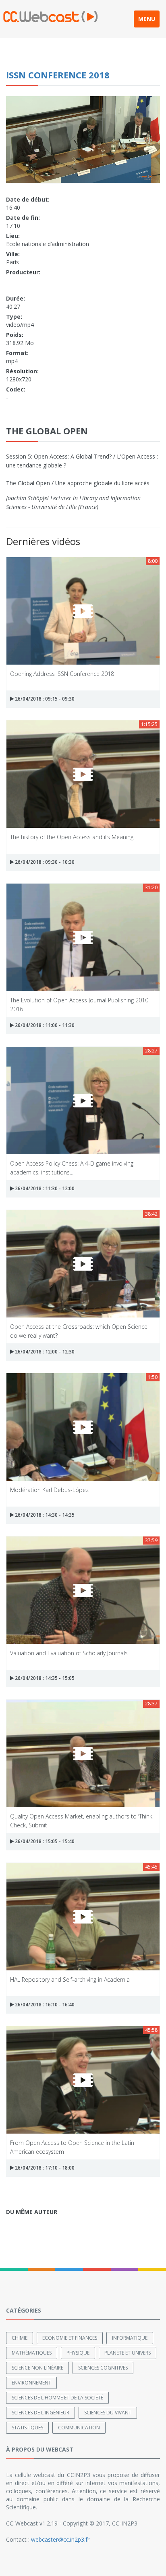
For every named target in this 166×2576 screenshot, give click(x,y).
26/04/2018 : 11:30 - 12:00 (44, 1188)
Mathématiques (32, 2353)
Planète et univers (128, 2353)
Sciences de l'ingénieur (40, 2413)
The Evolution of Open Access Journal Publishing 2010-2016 (80, 1004)
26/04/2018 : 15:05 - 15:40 (44, 1841)
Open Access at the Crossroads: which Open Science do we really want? (79, 1331)
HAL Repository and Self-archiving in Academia (70, 1979)
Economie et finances (70, 2338)
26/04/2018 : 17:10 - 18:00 (44, 2168)
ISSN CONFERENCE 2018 (58, 75)
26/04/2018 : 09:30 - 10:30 (44, 862)
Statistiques (27, 2428)
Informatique (130, 2338)
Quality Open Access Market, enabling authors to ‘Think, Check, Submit (82, 1820)
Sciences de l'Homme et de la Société (57, 2398)
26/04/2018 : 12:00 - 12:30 (44, 1352)
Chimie (20, 2338)
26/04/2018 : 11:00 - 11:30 (44, 1025)
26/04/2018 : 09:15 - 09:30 (44, 699)
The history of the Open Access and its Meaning (72, 837)
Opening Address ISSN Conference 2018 (62, 674)
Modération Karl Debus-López (49, 1490)
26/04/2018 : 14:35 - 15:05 (44, 1678)
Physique (78, 2353)
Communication (79, 2428)
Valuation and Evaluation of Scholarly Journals (69, 1653)
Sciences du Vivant (108, 2413)
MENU (147, 19)
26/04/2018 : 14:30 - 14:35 (44, 1515)
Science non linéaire (37, 2368)
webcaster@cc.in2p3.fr (60, 2539)
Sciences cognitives (103, 2368)
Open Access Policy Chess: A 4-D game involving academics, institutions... (72, 1167)
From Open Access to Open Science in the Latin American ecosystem (72, 2147)
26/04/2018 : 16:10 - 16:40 (44, 2005)
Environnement (31, 2383)
